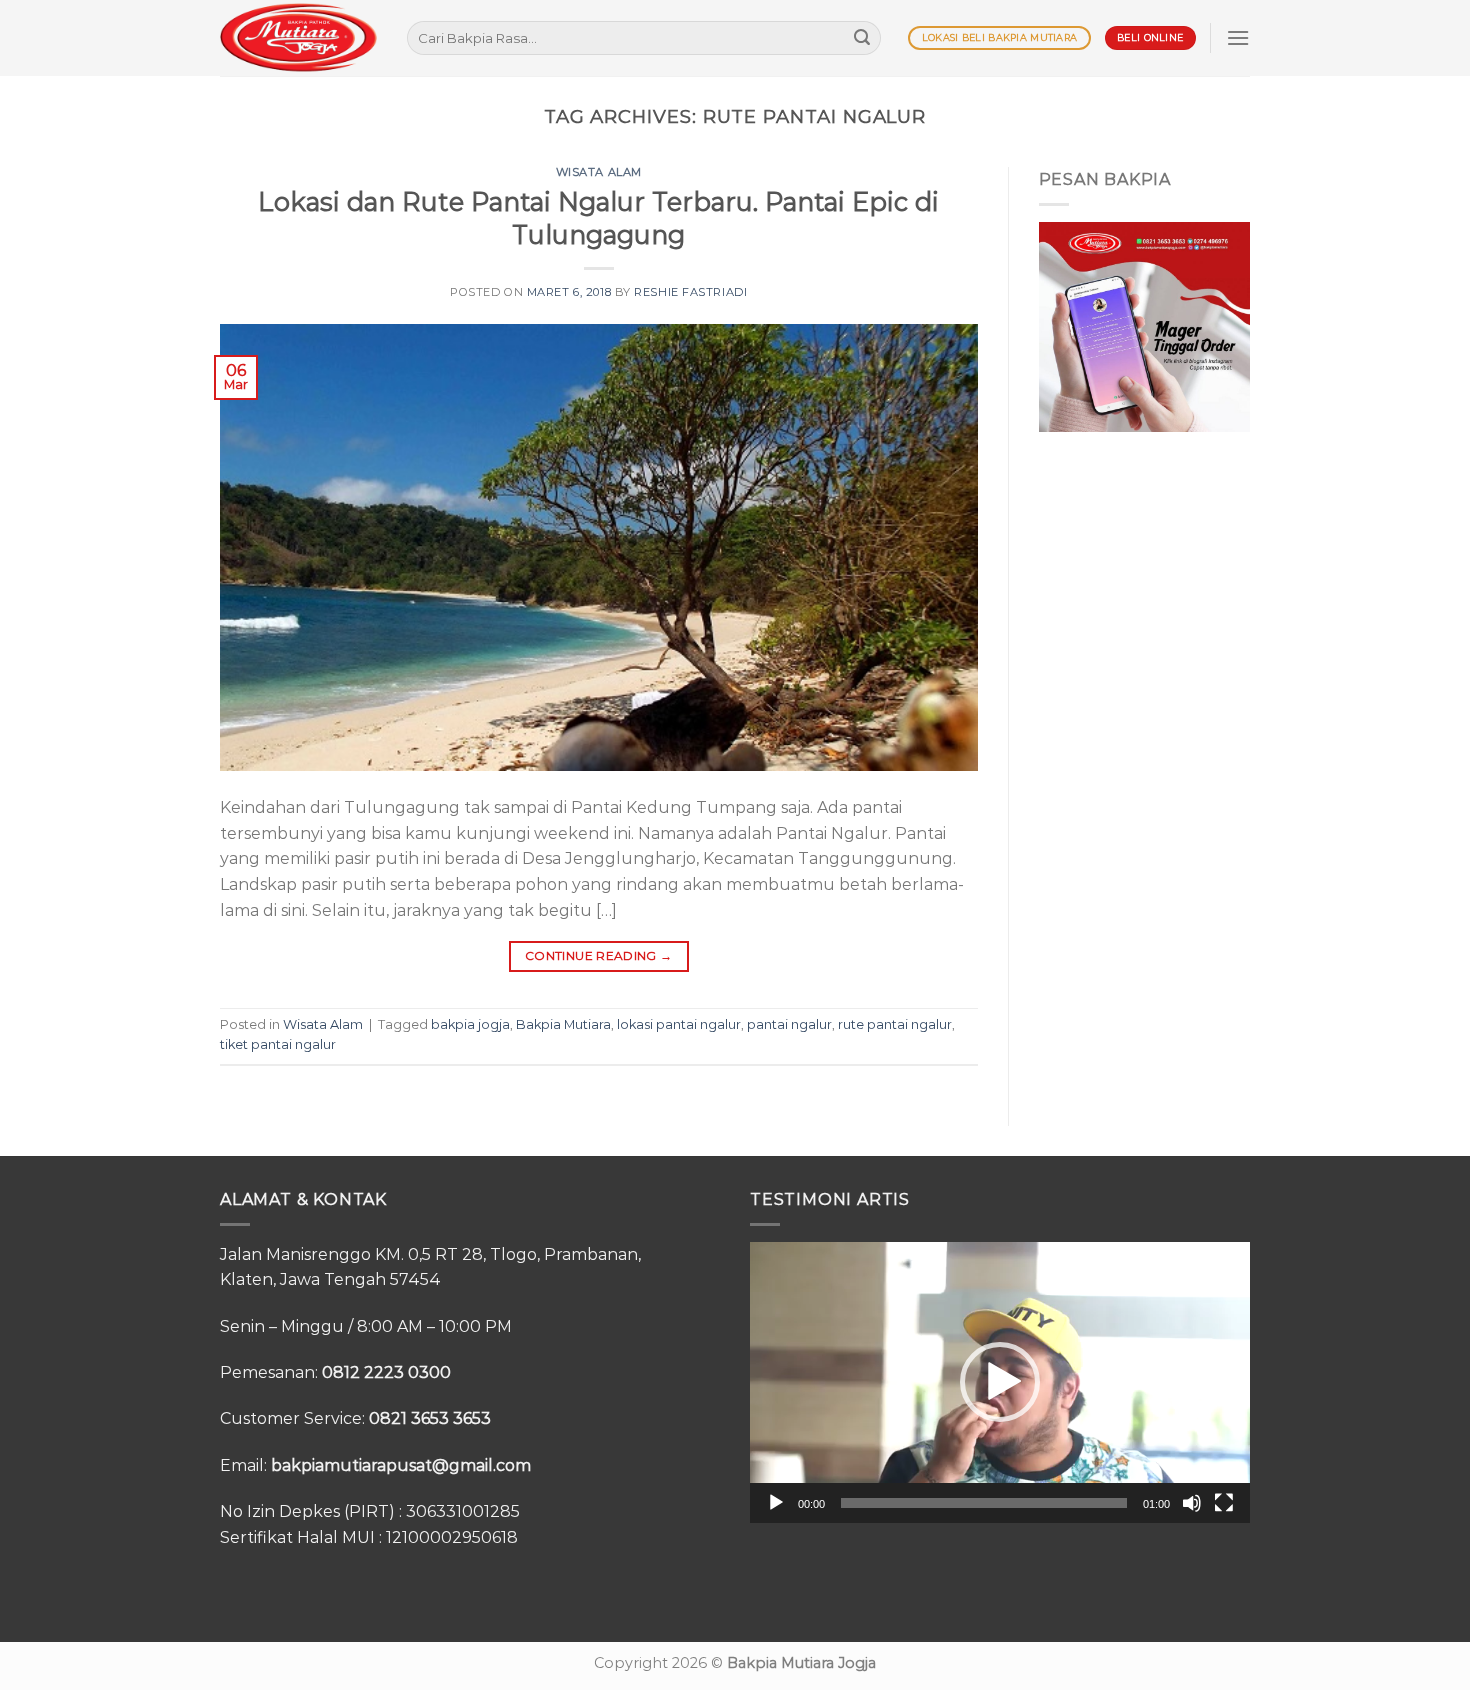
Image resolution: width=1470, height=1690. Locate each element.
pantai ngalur (789, 1024)
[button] (1000, 1382)
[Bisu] (1192, 1503)
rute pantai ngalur (895, 1024)
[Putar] (776, 1503)
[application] (1000, 1382)
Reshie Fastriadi (690, 292)
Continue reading (599, 955)
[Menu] (1238, 37)
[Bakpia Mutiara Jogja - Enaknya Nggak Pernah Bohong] (298, 37)
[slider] (984, 1503)
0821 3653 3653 (430, 1418)
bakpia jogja (470, 1024)
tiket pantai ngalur (278, 1044)
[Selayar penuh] (1224, 1503)
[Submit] (862, 38)
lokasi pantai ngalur (679, 1024)
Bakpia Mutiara (563, 1024)
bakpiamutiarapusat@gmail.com (401, 1465)
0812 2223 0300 (386, 1372)
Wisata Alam (599, 172)
